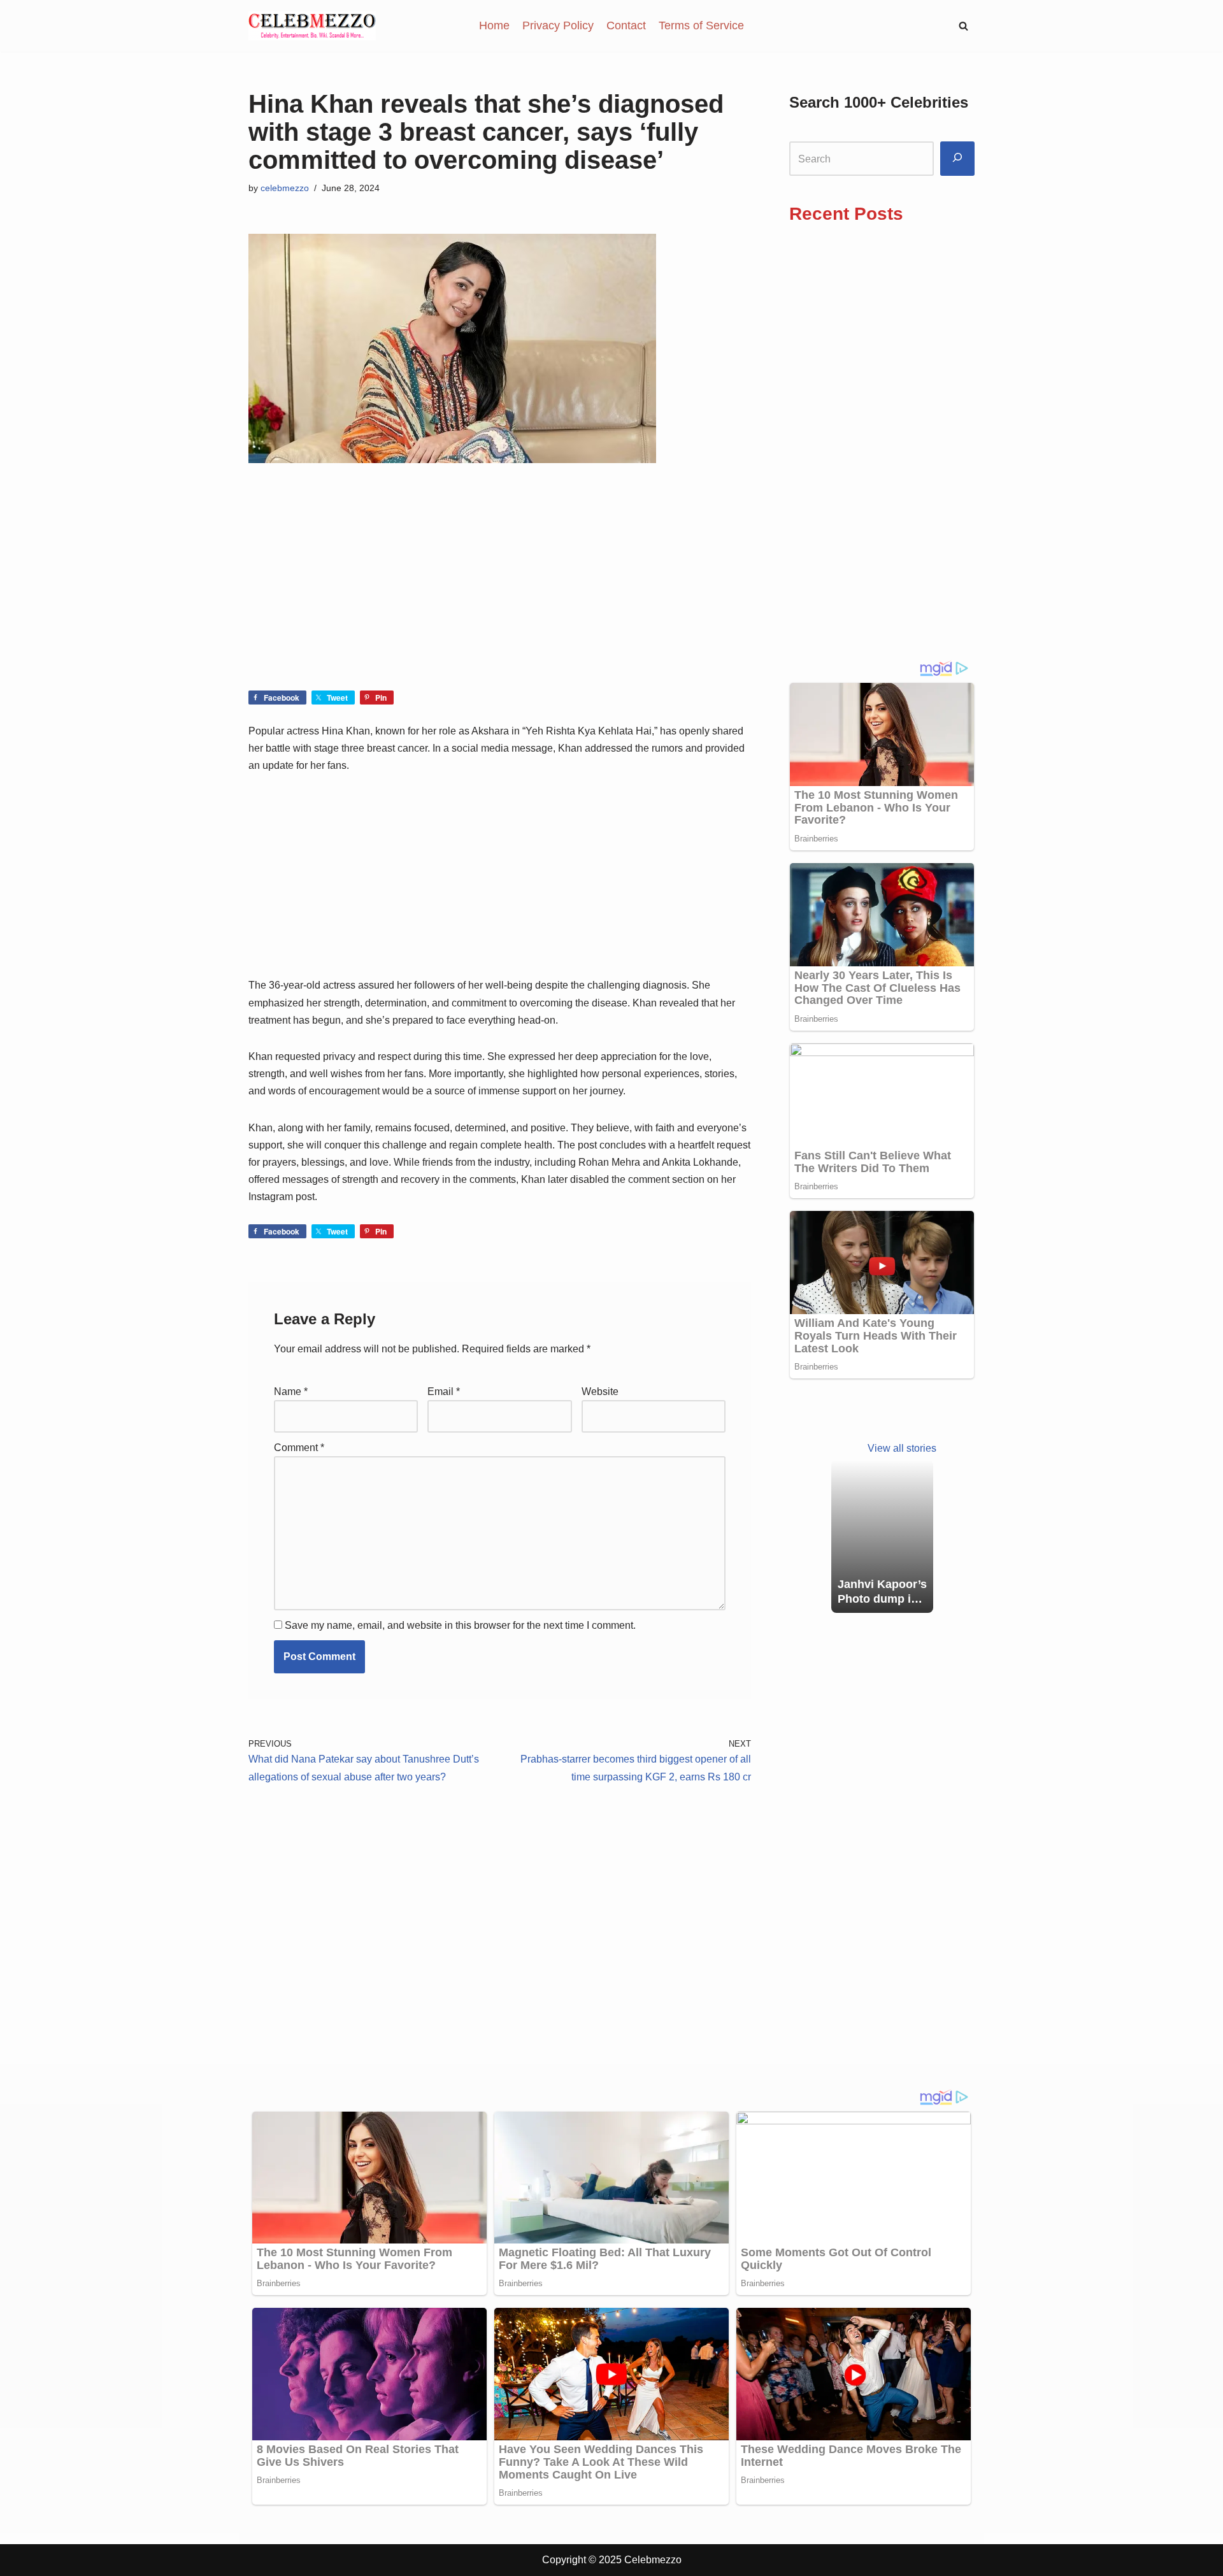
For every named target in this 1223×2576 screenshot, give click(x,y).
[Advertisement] (500, 596)
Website (600, 1392)
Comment (299, 1448)
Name (291, 1392)
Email (444, 1392)
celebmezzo (285, 188)
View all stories (902, 1448)
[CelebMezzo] (312, 26)
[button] (963, 26)
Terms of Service (701, 25)
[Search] (957, 159)
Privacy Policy (558, 25)
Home (494, 25)
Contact (626, 25)
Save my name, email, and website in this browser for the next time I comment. (460, 1625)
